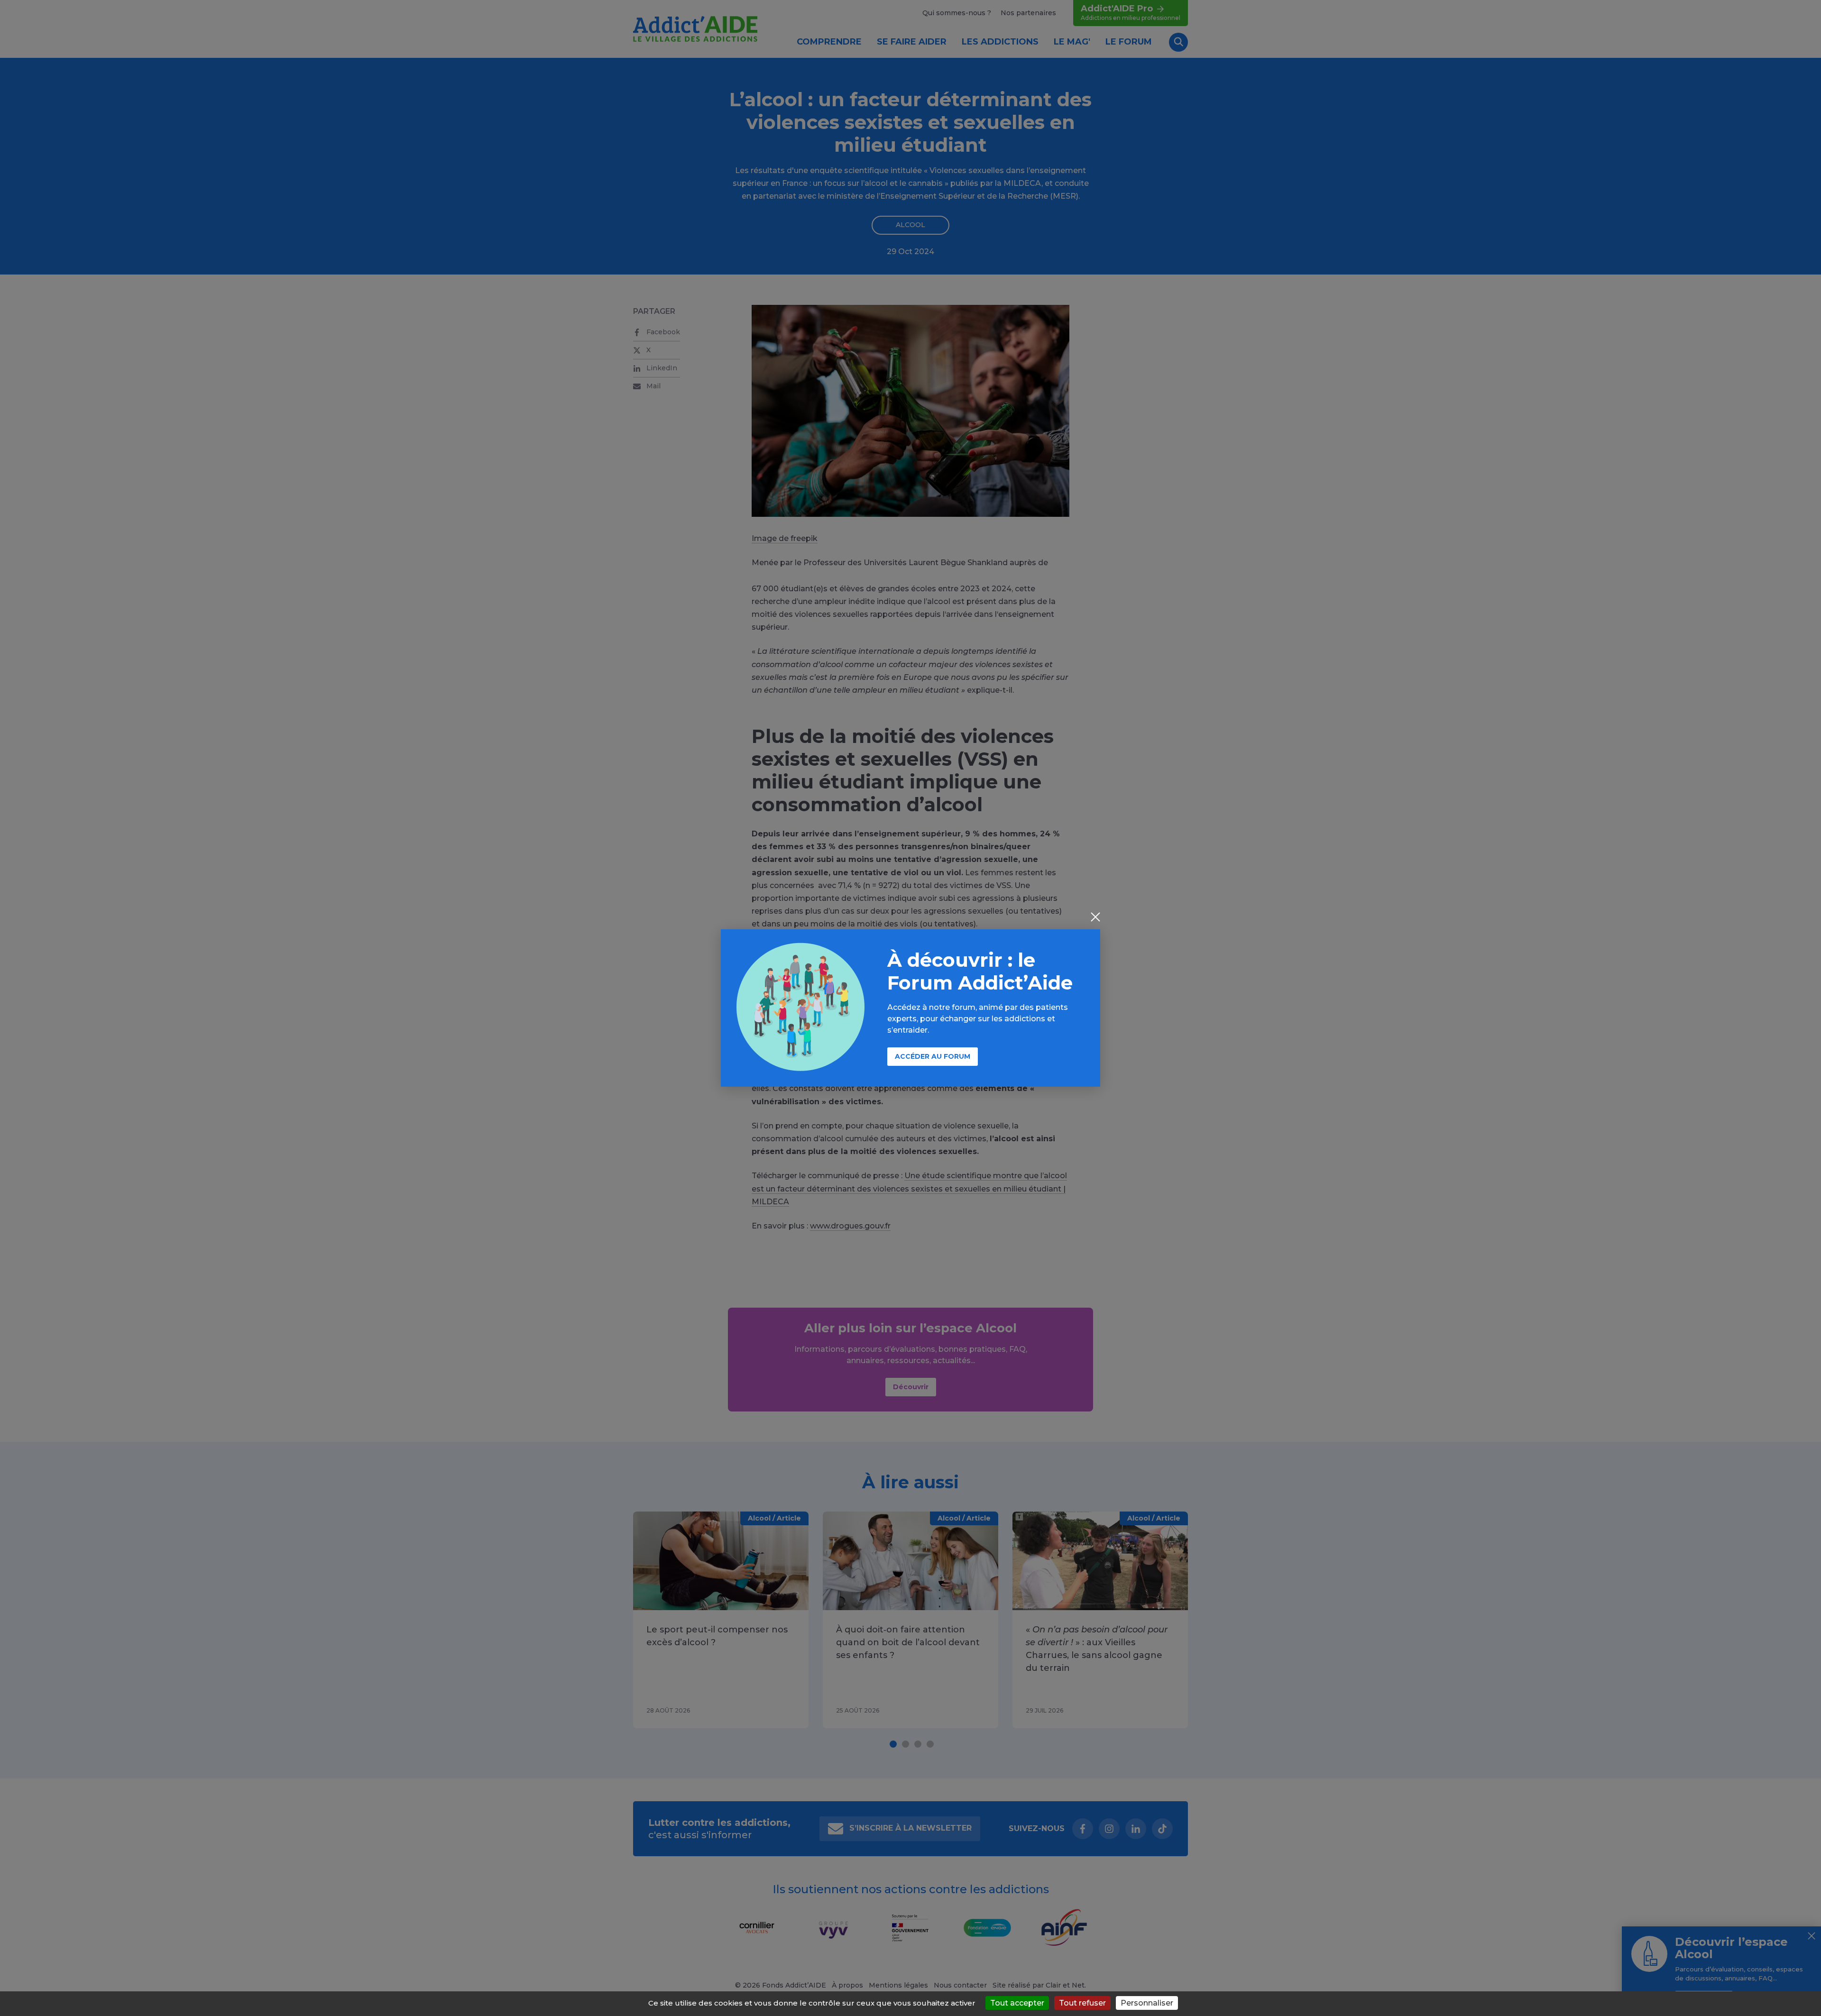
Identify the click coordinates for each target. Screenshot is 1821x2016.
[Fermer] (1095, 918)
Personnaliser (1147, 2003)
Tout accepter (1017, 2003)
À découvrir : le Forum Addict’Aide (980, 971)
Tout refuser (1082, 2003)
